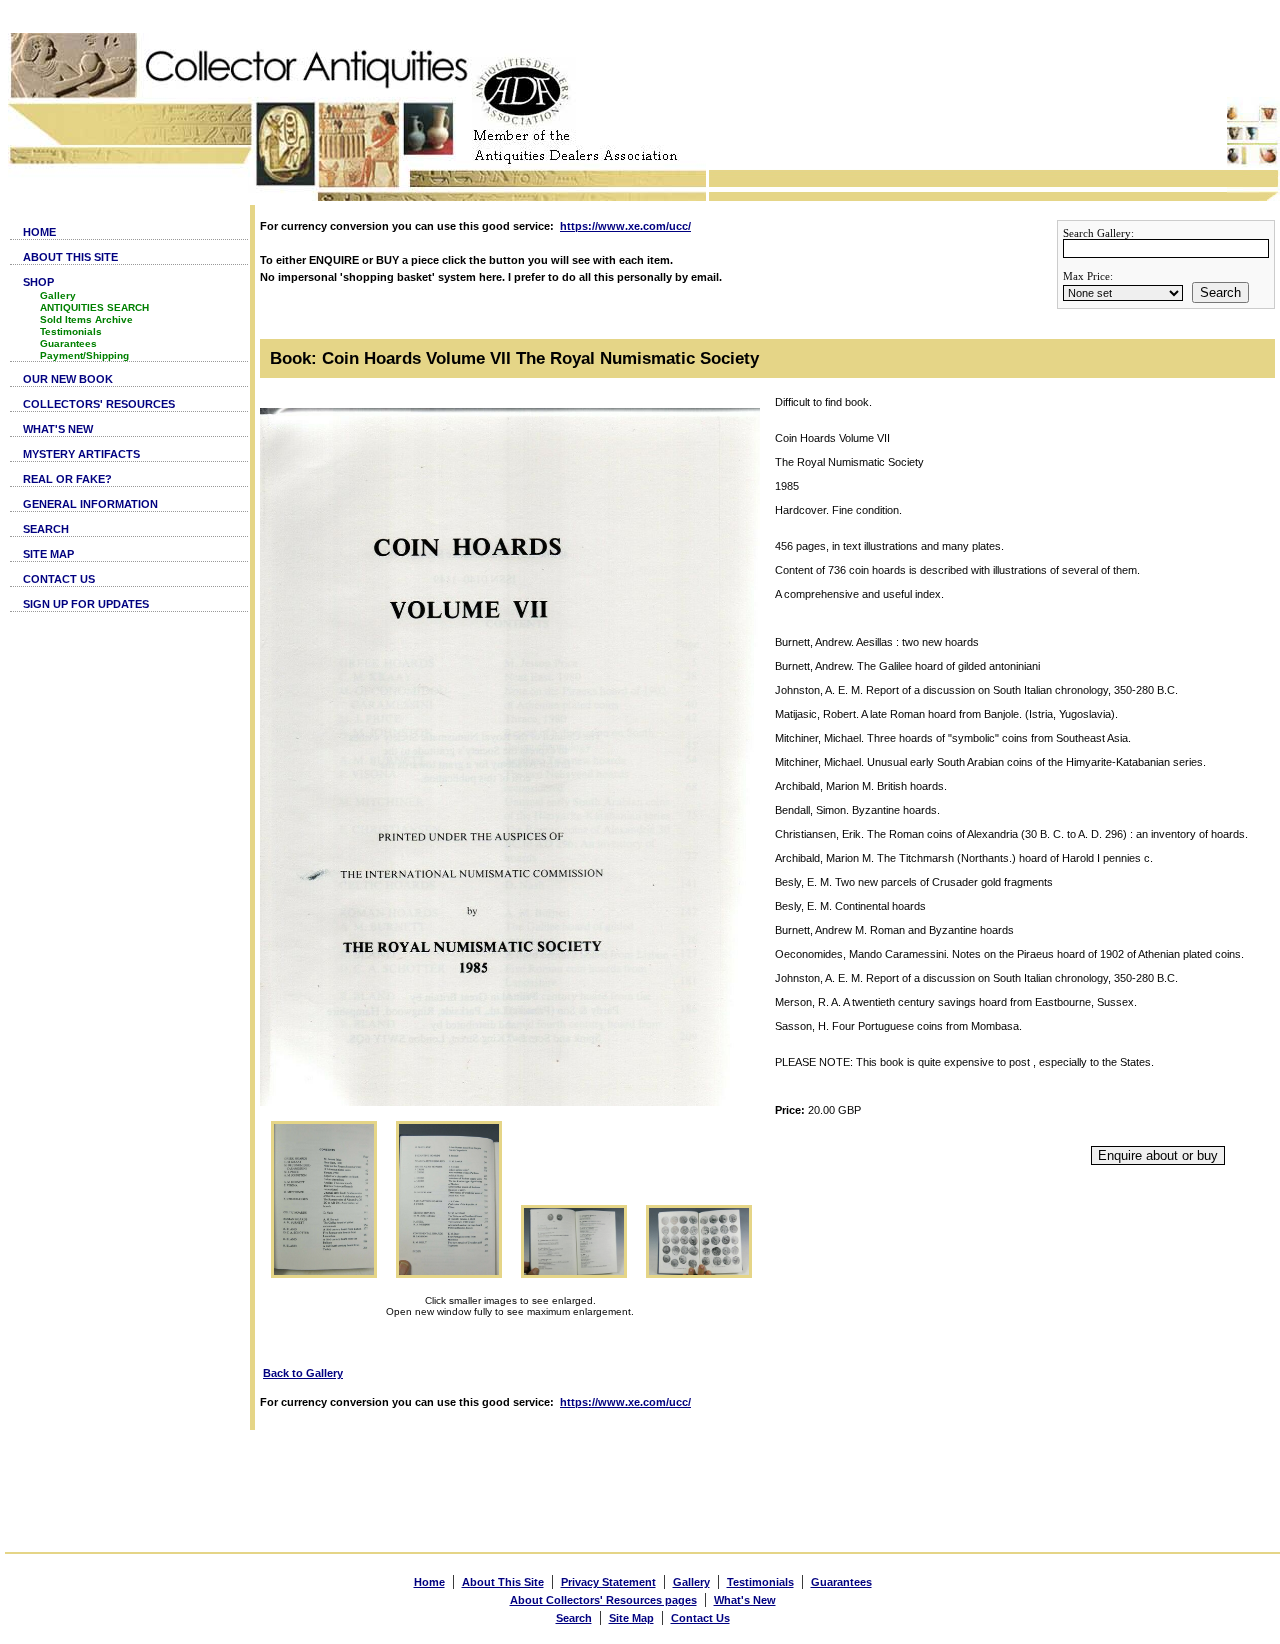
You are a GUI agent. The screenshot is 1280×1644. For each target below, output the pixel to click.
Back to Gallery (303, 1373)
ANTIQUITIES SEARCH (94, 307)
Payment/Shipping (84, 355)
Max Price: (1088, 276)
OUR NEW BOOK (68, 379)
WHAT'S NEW (58, 429)
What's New (745, 1600)
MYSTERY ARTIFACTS (81, 454)
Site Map (631, 1618)
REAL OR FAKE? (67, 479)
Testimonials (71, 331)
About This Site (503, 1582)
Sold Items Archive (86, 319)
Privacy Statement (608, 1582)
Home (429, 1582)
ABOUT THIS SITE (70, 257)
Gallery (58, 295)
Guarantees (68, 343)
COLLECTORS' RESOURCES (99, 404)
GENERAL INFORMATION (90, 504)
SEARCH (46, 529)
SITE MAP (48, 554)
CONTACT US (59, 579)
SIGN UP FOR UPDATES (86, 604)
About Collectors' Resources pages (603, 1600)
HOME (39, 232)
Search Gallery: (1098, 233)
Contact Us (700, 1618)
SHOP (38, 282)
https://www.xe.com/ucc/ (625, 226)
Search (1220, 292)
